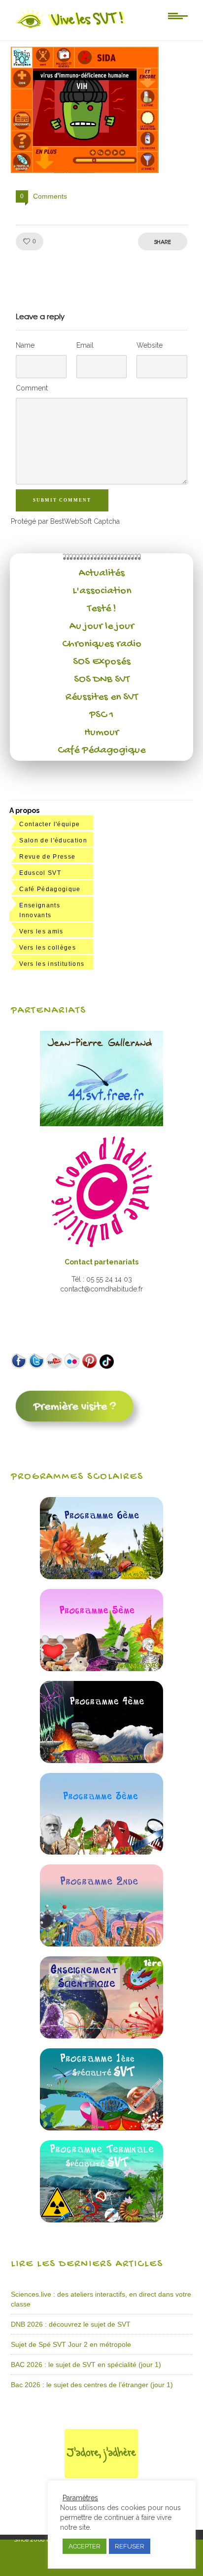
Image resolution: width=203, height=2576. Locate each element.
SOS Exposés (102, 662)
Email (85, 345)
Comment (32, 388)
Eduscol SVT (40, 873)
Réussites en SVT (102, 697)
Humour (101, 733)
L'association (102, 591)
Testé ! (102, 609)
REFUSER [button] (130, 2546)
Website (150, 345)
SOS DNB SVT (102, 680)
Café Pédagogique (101, 750)
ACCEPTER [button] (85, 2546)
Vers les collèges (48, 948)
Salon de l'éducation (53, 840)
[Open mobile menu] (178, 15)
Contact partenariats (101, 1262)
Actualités (102, 573)
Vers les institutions (52, 964)
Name (25, 345)
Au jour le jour (102, 627)
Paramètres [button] (80, 2498)
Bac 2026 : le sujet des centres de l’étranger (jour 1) (92, 2385)
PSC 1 (101, 715)
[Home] (71, 28)
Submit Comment (62, 500)
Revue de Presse (47, 857)
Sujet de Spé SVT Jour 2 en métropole (71, 2344)
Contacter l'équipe (50, 824)
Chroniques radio (102, 644)
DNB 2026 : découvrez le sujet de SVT (71, 2324)
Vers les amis (41, 931)
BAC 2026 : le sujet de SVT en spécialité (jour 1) (86, 2365)
